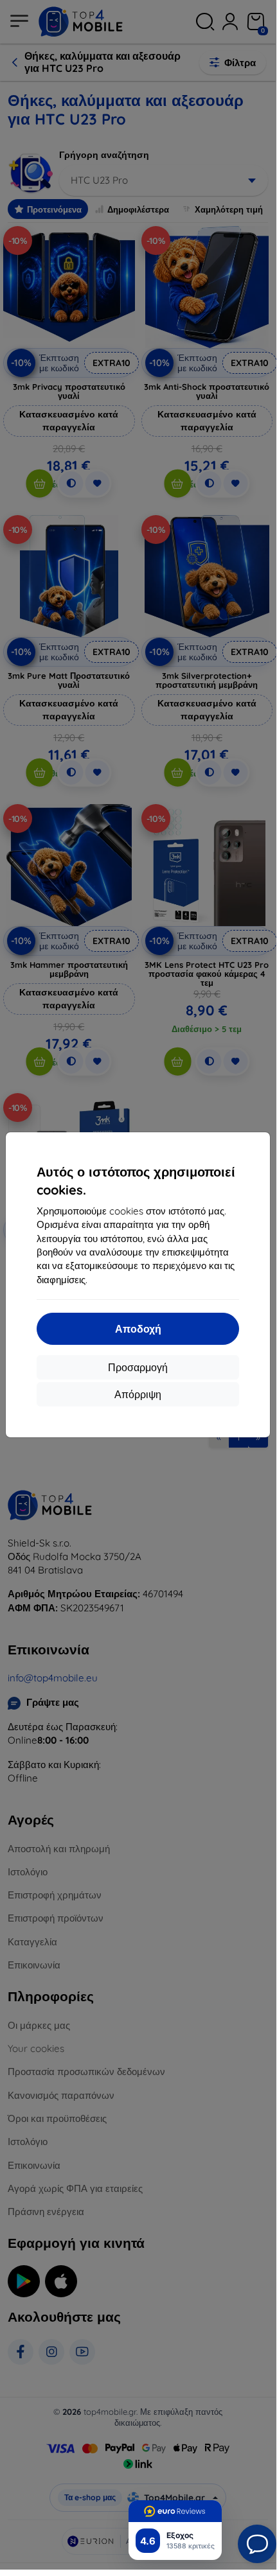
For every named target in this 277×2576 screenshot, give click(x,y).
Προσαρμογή (138, 1367)
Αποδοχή (138, 1329)
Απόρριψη (138, 1394)
